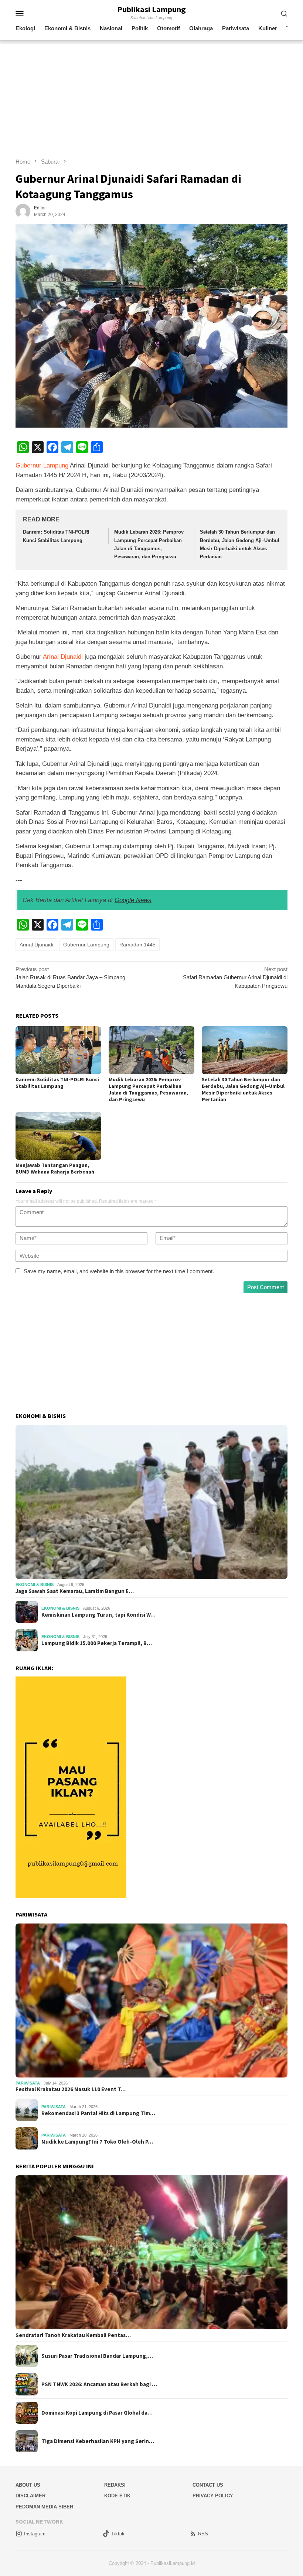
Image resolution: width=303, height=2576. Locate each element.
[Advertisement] (151, 96)
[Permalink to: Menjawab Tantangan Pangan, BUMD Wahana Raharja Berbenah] (58, 1136)
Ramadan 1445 (137, 945)
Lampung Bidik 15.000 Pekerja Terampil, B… (97, 1643)
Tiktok (118, 2534)
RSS (203, 2534)
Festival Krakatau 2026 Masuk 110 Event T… (71, 2089)
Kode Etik (117, 2496)
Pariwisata (28, 2083)
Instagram (35, 2534)
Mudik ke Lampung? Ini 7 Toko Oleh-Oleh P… (97, 2142)
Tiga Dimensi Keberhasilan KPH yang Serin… (98, 2441)
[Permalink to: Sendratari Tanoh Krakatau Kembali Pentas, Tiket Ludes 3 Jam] (151, 2252)
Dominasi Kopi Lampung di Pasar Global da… (97, 2413)
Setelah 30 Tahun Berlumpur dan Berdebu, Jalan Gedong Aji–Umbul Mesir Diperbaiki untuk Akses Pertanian (243, 1089)
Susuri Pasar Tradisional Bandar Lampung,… (97, 2356)
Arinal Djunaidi (63, 657)
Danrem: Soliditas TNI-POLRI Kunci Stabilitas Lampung (57, 1083)
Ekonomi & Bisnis (35, 1585)
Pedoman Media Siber (44, 2507)
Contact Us (208, 2485)
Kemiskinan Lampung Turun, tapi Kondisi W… (98, 1615)
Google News (133, 900)
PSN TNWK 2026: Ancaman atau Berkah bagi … (99, 2384)
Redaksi (115, 2485)
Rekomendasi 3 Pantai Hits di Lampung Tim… (98, 2113)
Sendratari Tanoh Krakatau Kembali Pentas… (73, 2335)
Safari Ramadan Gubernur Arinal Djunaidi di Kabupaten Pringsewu (235, 977)
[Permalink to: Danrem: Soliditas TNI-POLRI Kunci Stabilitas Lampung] (58, 1050)
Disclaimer (30, 2496)
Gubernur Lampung (42, 465)
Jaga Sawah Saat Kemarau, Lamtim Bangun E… (75, 1591)
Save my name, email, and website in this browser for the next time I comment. (119, 1271)
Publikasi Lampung (151, 9)
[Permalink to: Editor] (23, 211)
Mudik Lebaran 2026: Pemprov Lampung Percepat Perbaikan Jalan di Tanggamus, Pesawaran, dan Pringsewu (148, 1089)
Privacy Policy (213, 2496)
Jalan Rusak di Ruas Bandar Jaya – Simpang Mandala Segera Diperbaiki (70, 977)
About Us (28, 2485)
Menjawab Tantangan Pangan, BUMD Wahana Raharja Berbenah (55, 1168)
